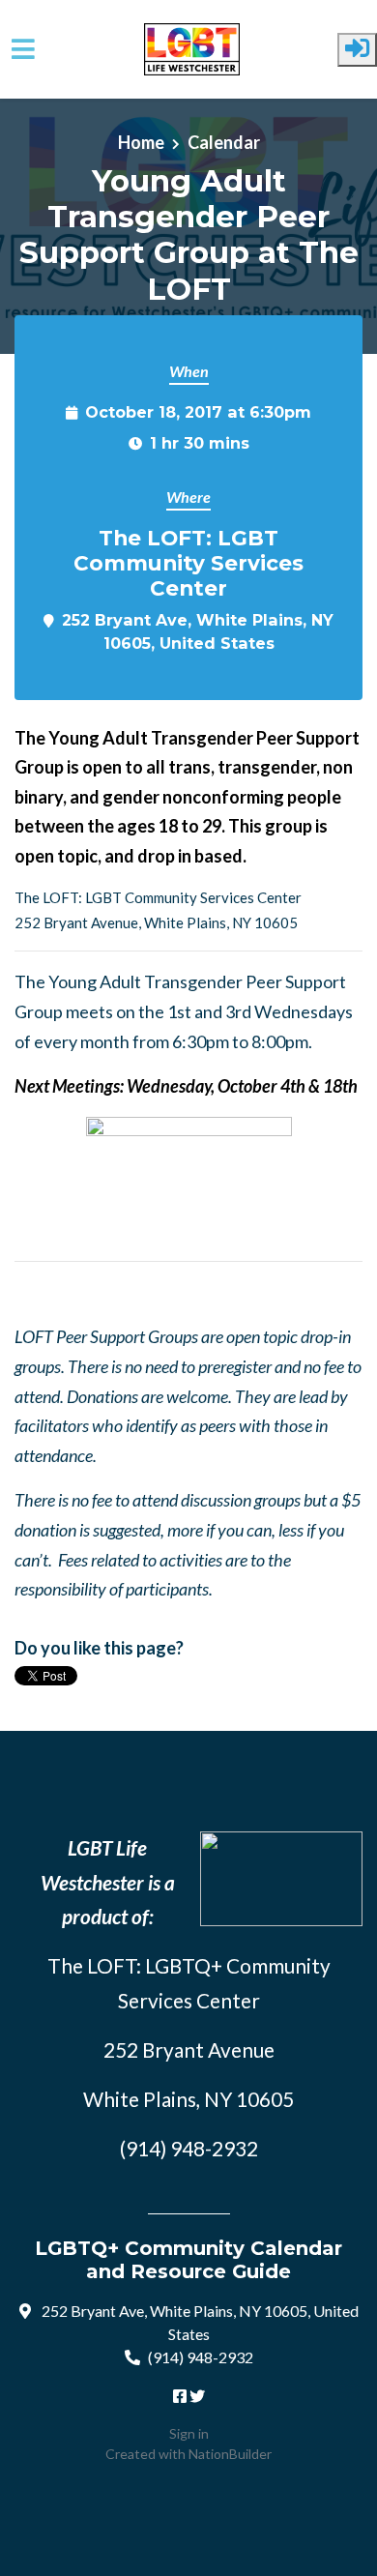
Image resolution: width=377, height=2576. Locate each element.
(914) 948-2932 (201, 2357)
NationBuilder (230, 2454)
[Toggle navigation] (23, 49)
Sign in (189, 2433)
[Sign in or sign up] (357, 50)
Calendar (224, 142)
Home (141, 142)
